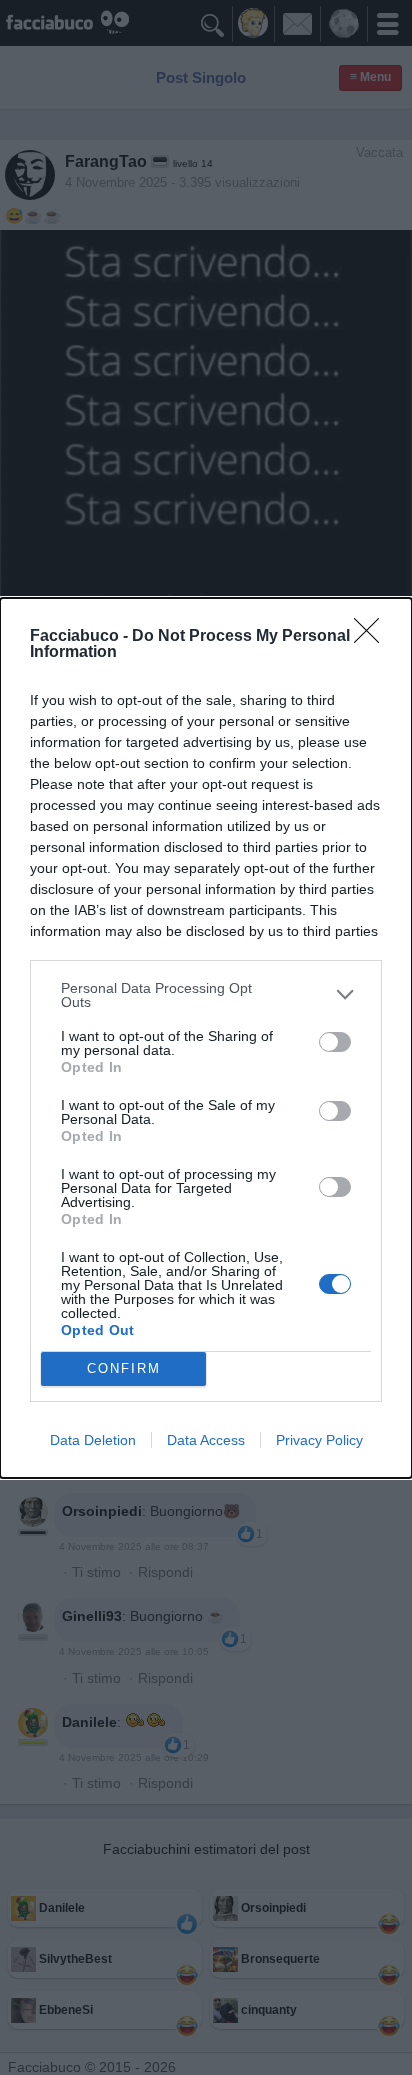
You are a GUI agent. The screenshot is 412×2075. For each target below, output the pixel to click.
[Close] (373, 637)
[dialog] (206, 1038)
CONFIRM (124, 1368)
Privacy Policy (319, 1440)
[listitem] (206, 995)
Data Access (206, 1440)
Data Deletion (93, 1440)
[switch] (335, 1042)
